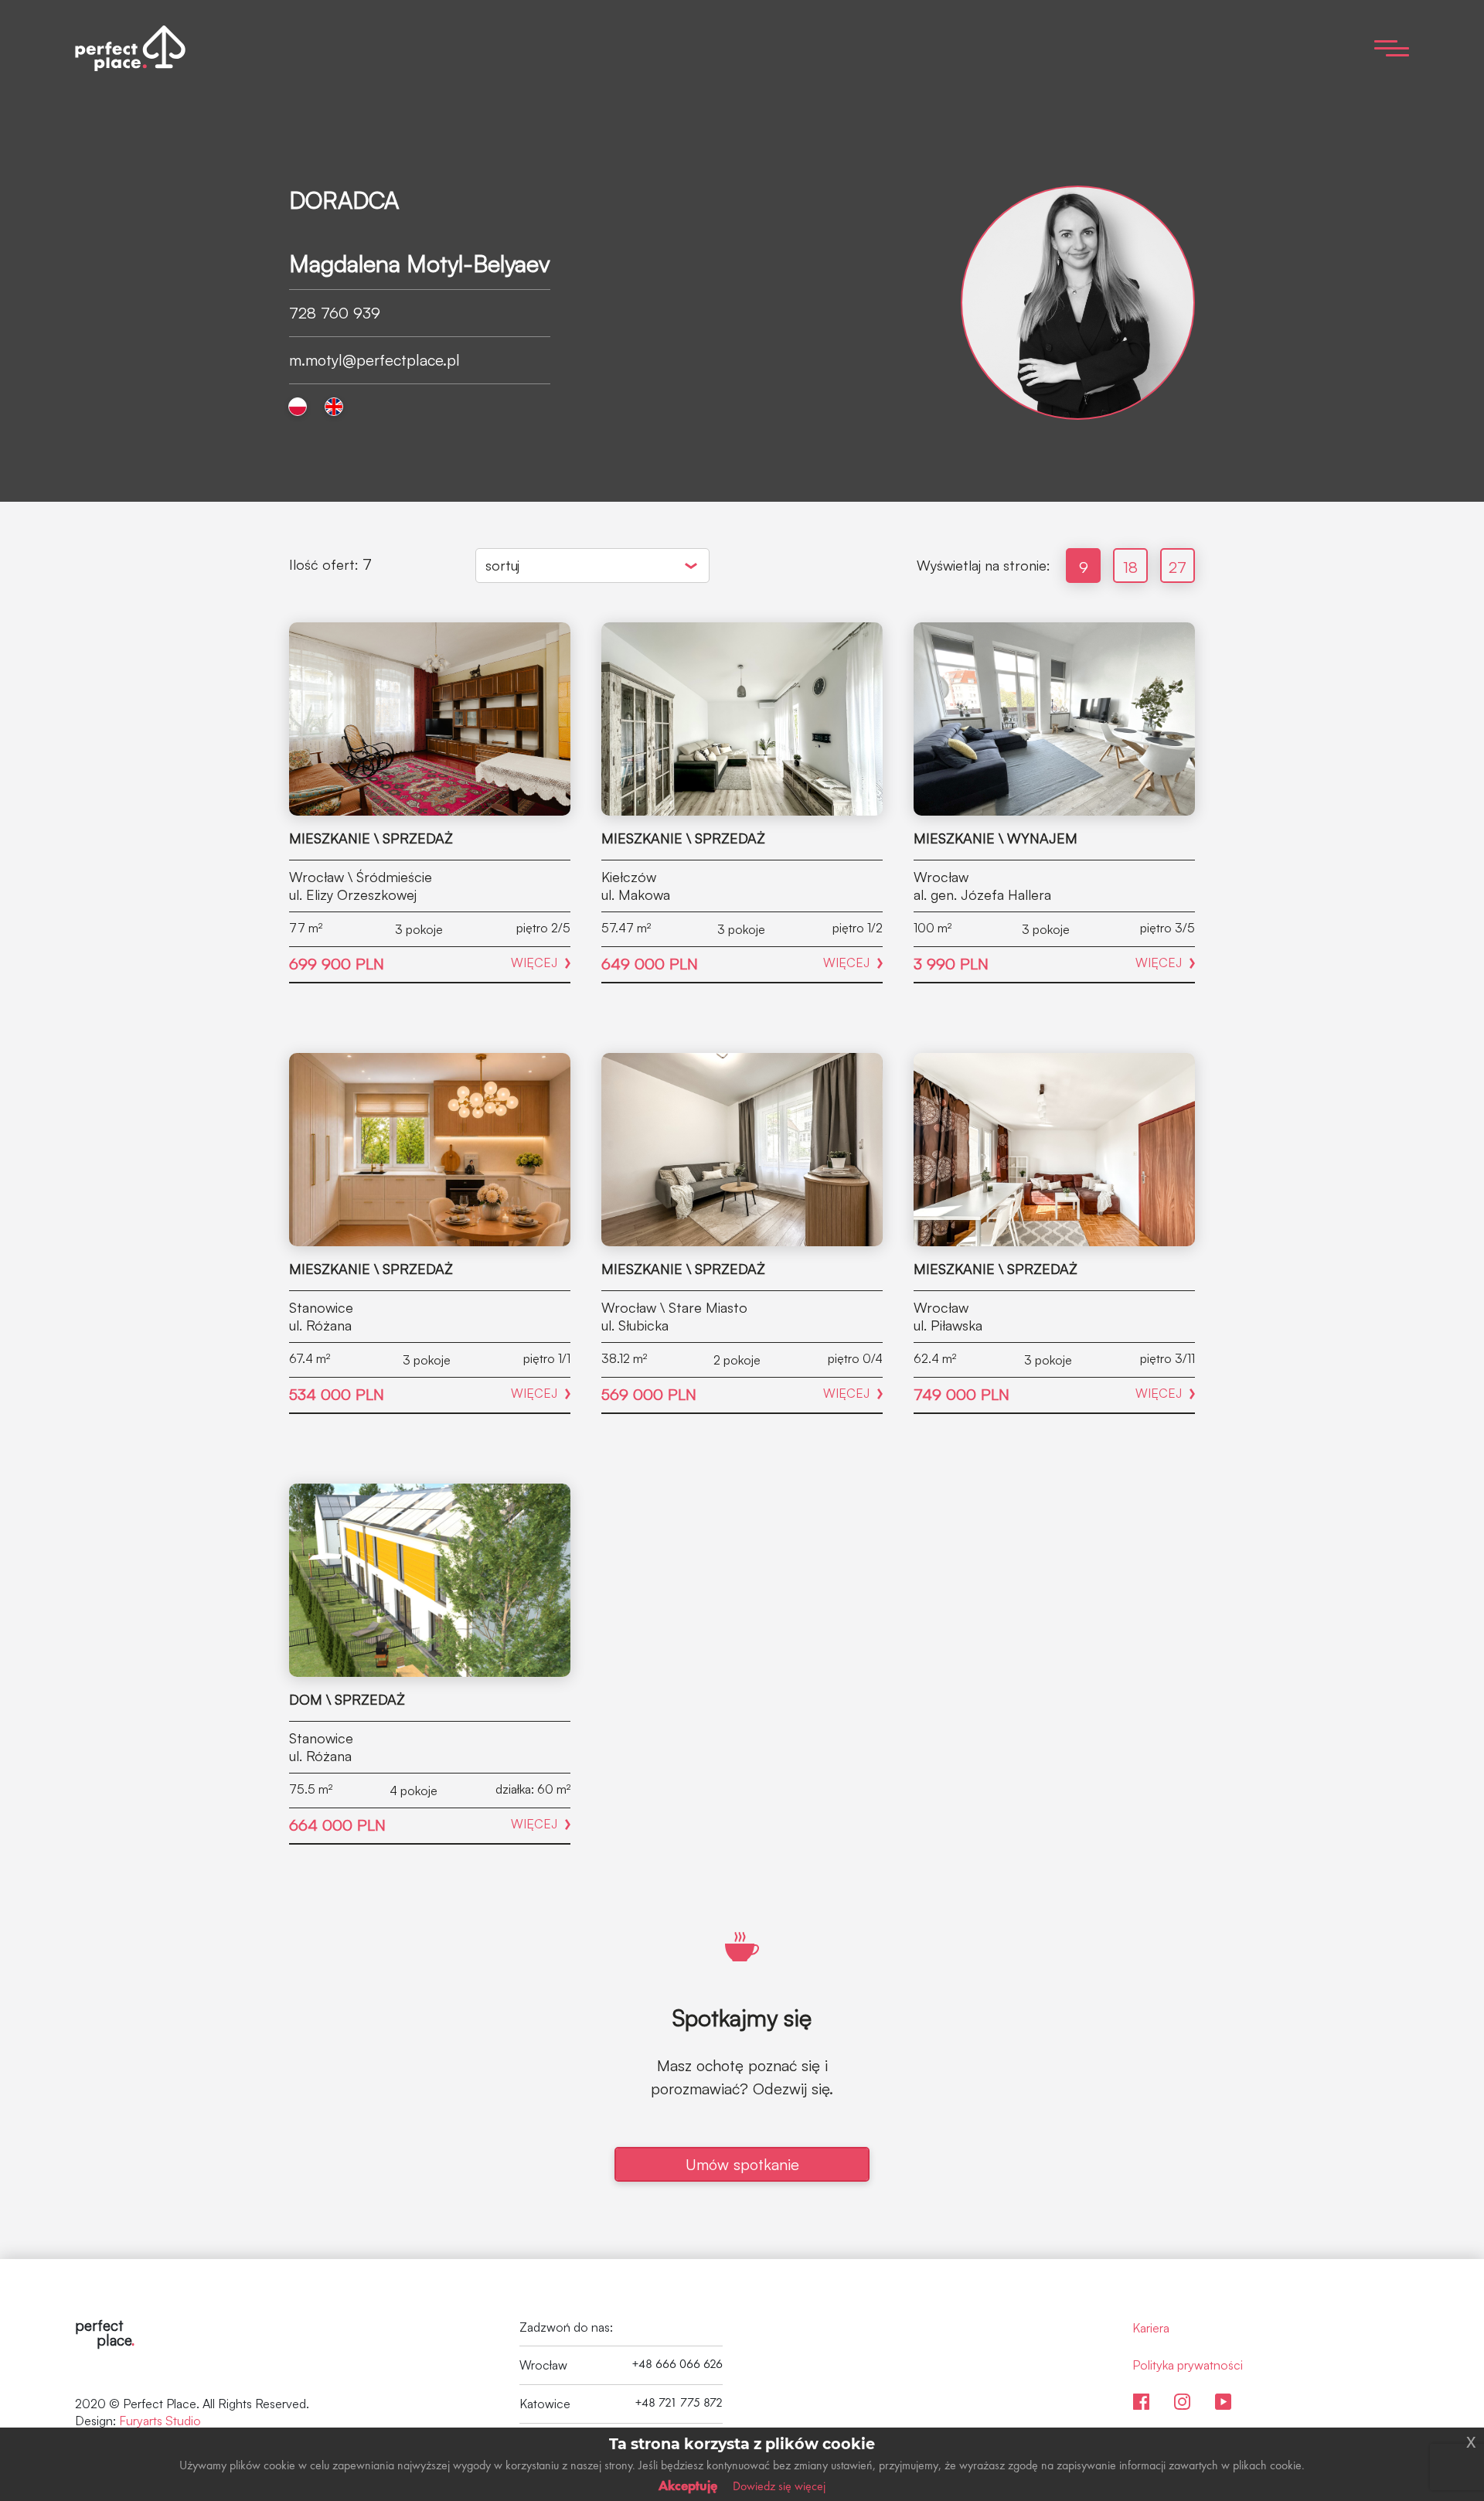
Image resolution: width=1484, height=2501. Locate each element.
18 (1130, 567)
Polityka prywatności (1188, 2365)
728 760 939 (335, 313)
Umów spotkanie (742, 2164)
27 (1178, 567)
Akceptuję (688, 2485)
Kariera (1151, 2328)
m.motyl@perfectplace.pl (374, 360)
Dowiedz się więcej (779, 2486)
